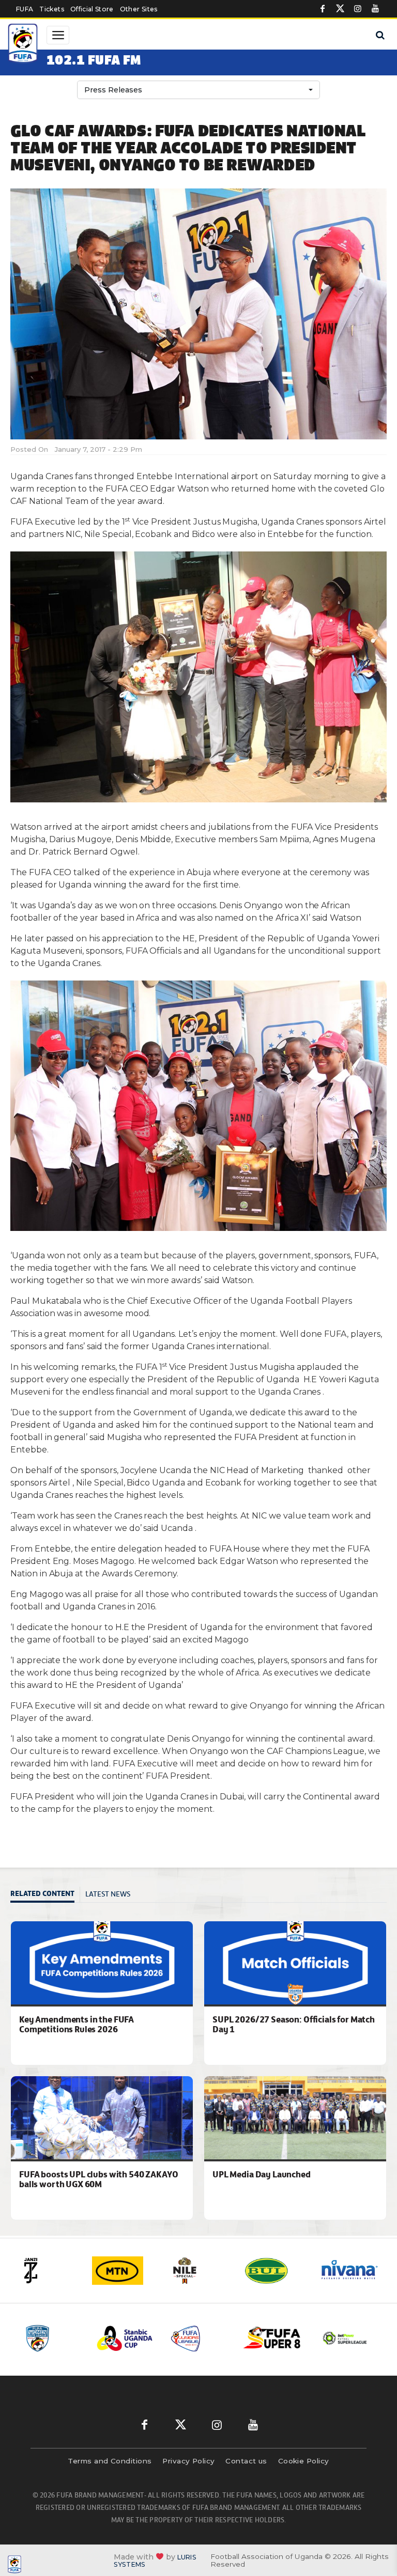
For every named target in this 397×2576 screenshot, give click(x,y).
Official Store (92, 9)
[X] (340, 9)
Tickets (51, 9)
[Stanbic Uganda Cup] (83, 2338)
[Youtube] (375, 9)
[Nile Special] (195, 2271)
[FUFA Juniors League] (157, 2338)
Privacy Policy (188, 2461)
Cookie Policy (304, 2461)
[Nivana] (346, 2271)
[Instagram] (358, 9)
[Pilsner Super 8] (230, 2338)
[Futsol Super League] (303, 2338)
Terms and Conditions (110, 2461)
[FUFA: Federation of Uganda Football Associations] (24, 45)
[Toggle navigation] (58, 35)
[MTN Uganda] (120, 2271)
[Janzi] (44, 2271)
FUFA (25, 9)
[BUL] (271, 2271)
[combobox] (198, 90)
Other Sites (139, 9)
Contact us (246, 2461)
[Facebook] (323, 9)
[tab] (45, 1895)
